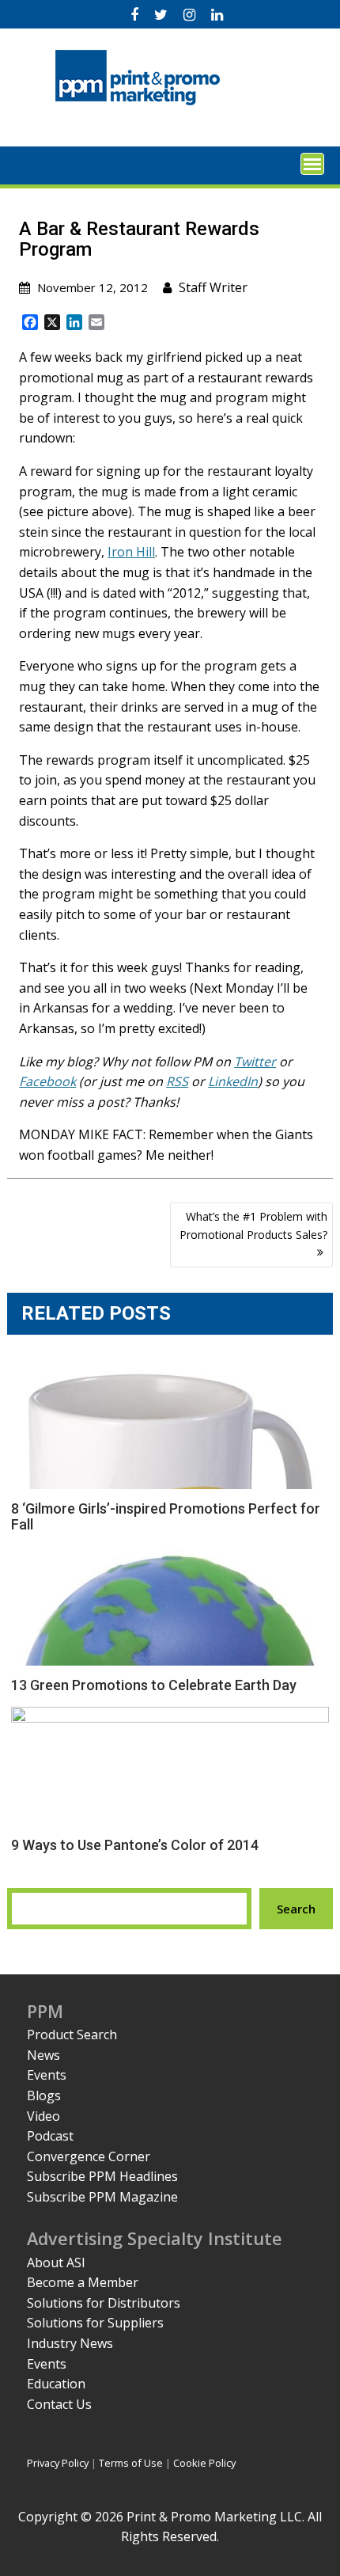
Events (47, 2075)
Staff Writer (213, 287)
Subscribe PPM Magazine (102, 2197)
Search (296, 1909)
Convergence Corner (89, 2156)
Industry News (70, 2343)
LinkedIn (233, 1081)
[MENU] (312, 164)
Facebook (47, 1081)
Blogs (44, 2095)
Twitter (255, 1062)
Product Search (72, 2035)
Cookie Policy (204, 2463)
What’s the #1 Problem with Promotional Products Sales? (253, 1225)
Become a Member (83, 2282)
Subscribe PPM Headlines (102, 2176)
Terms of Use (131, 2463)
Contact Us (59, 2404)
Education (56, 2384)
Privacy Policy (58, 2463)
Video (43, 2116)
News (43, 2055)
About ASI (56, 2263)
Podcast (50, 2136)
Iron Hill (131, 552)
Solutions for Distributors (104, 2303)
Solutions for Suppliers (95, 2323)
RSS (177, 1081)
